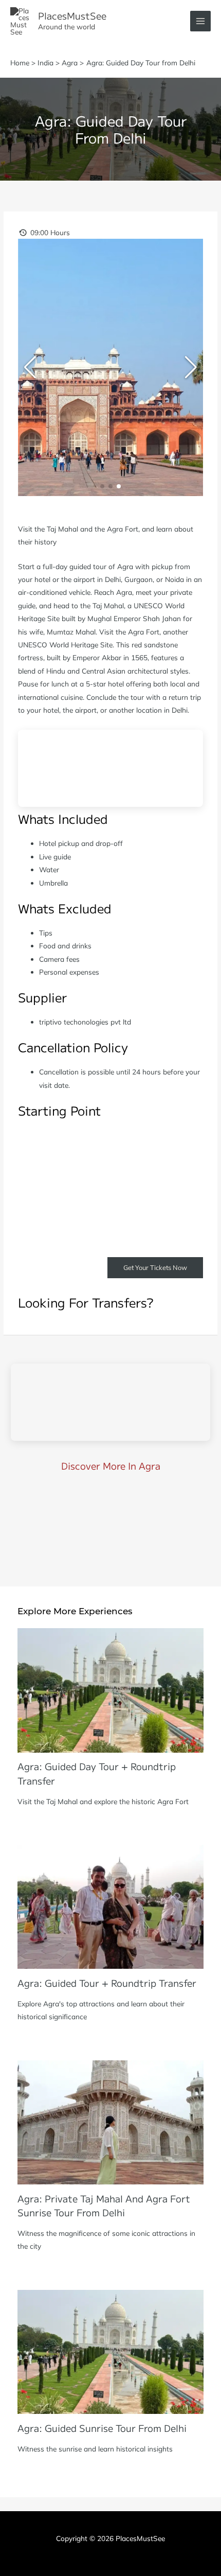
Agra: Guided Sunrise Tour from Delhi (102, 2428)
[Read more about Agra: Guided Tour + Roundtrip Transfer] (110, 1906)
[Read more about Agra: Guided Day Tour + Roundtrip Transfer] (110, 1689)
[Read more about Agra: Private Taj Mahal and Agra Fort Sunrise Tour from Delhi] (110, 2121)
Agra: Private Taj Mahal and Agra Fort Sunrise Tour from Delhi (104, 2205)
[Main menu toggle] (201, 21)
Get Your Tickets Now (155, 1267)
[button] (102, 486)
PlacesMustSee (72, 15)
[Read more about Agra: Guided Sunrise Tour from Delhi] (110, 2351)
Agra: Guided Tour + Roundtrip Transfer (107, 1983)
